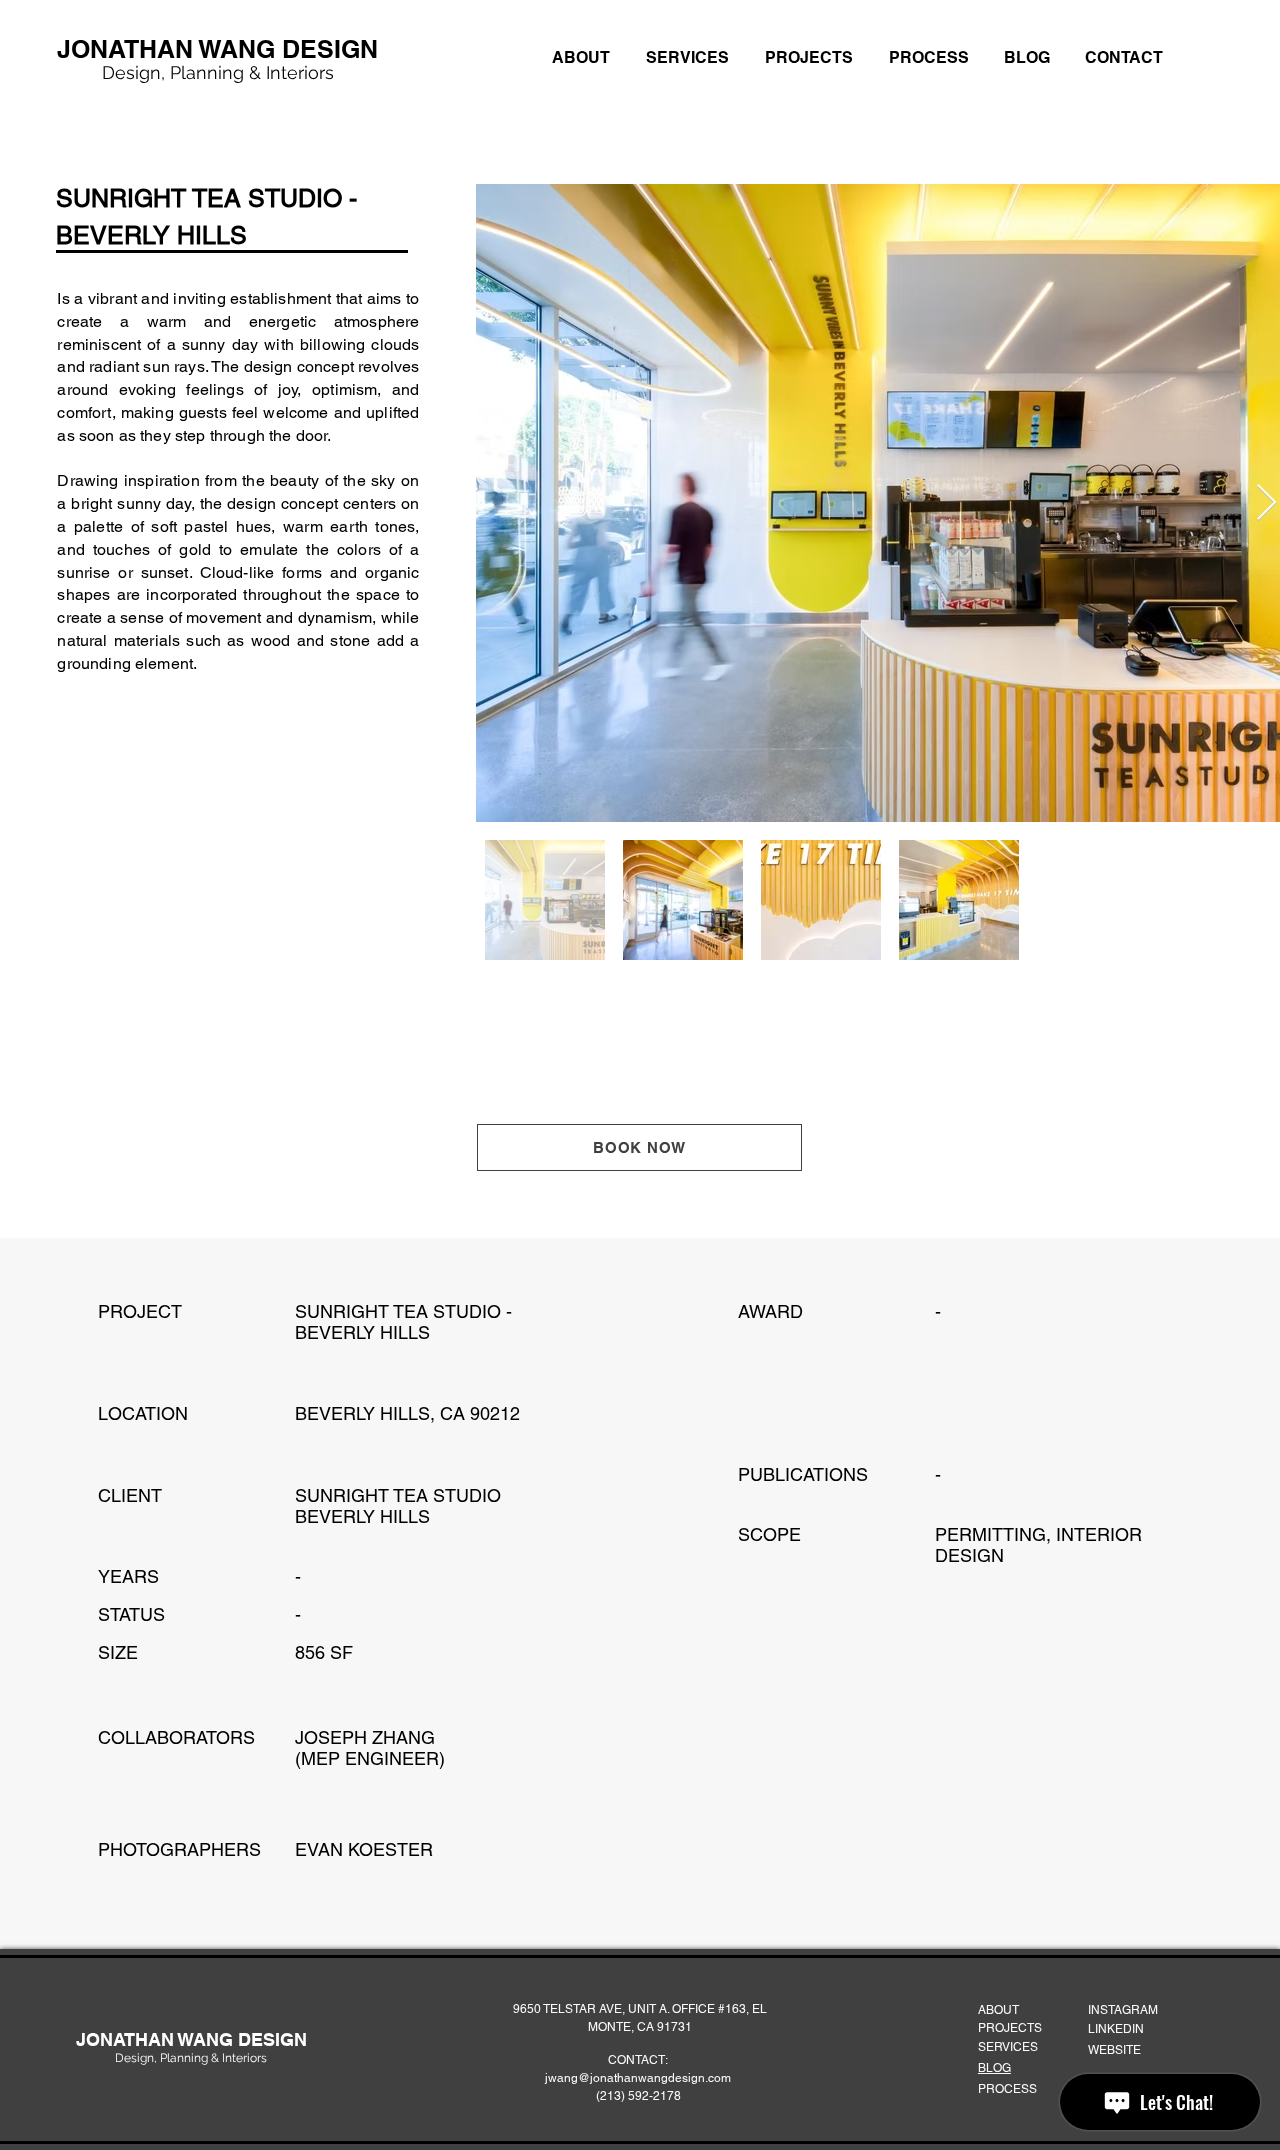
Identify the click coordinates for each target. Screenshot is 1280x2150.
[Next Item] (1266, 503)
